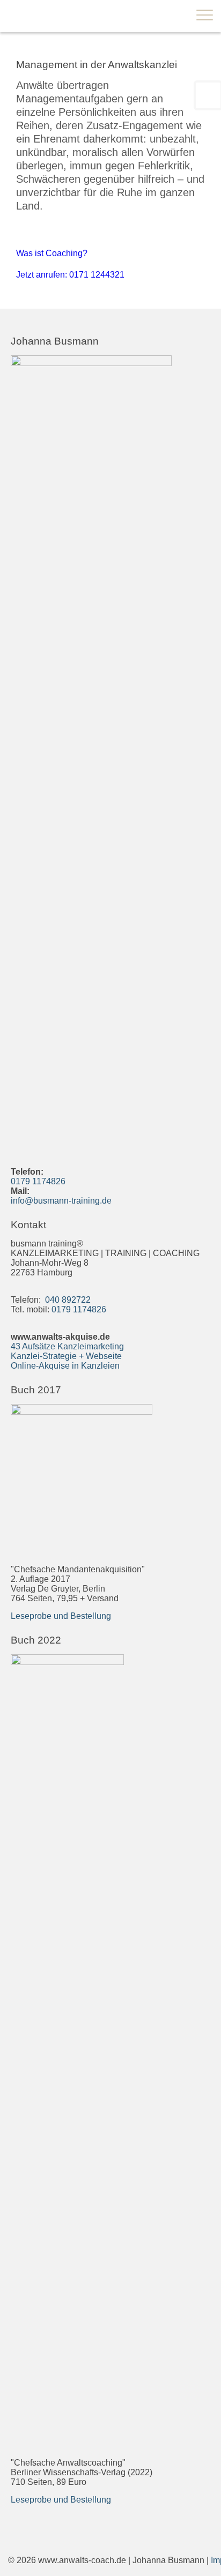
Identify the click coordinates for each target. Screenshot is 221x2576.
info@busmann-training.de (61, 1201)
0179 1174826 (38, 1181)
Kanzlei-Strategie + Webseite (66, 1356)
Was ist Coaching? (52, 253)
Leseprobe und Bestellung (61, 1616)
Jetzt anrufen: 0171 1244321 (70, 275)
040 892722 (67, 1300)
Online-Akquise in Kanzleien (65, 1366)
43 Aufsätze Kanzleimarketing (67, 1346)
